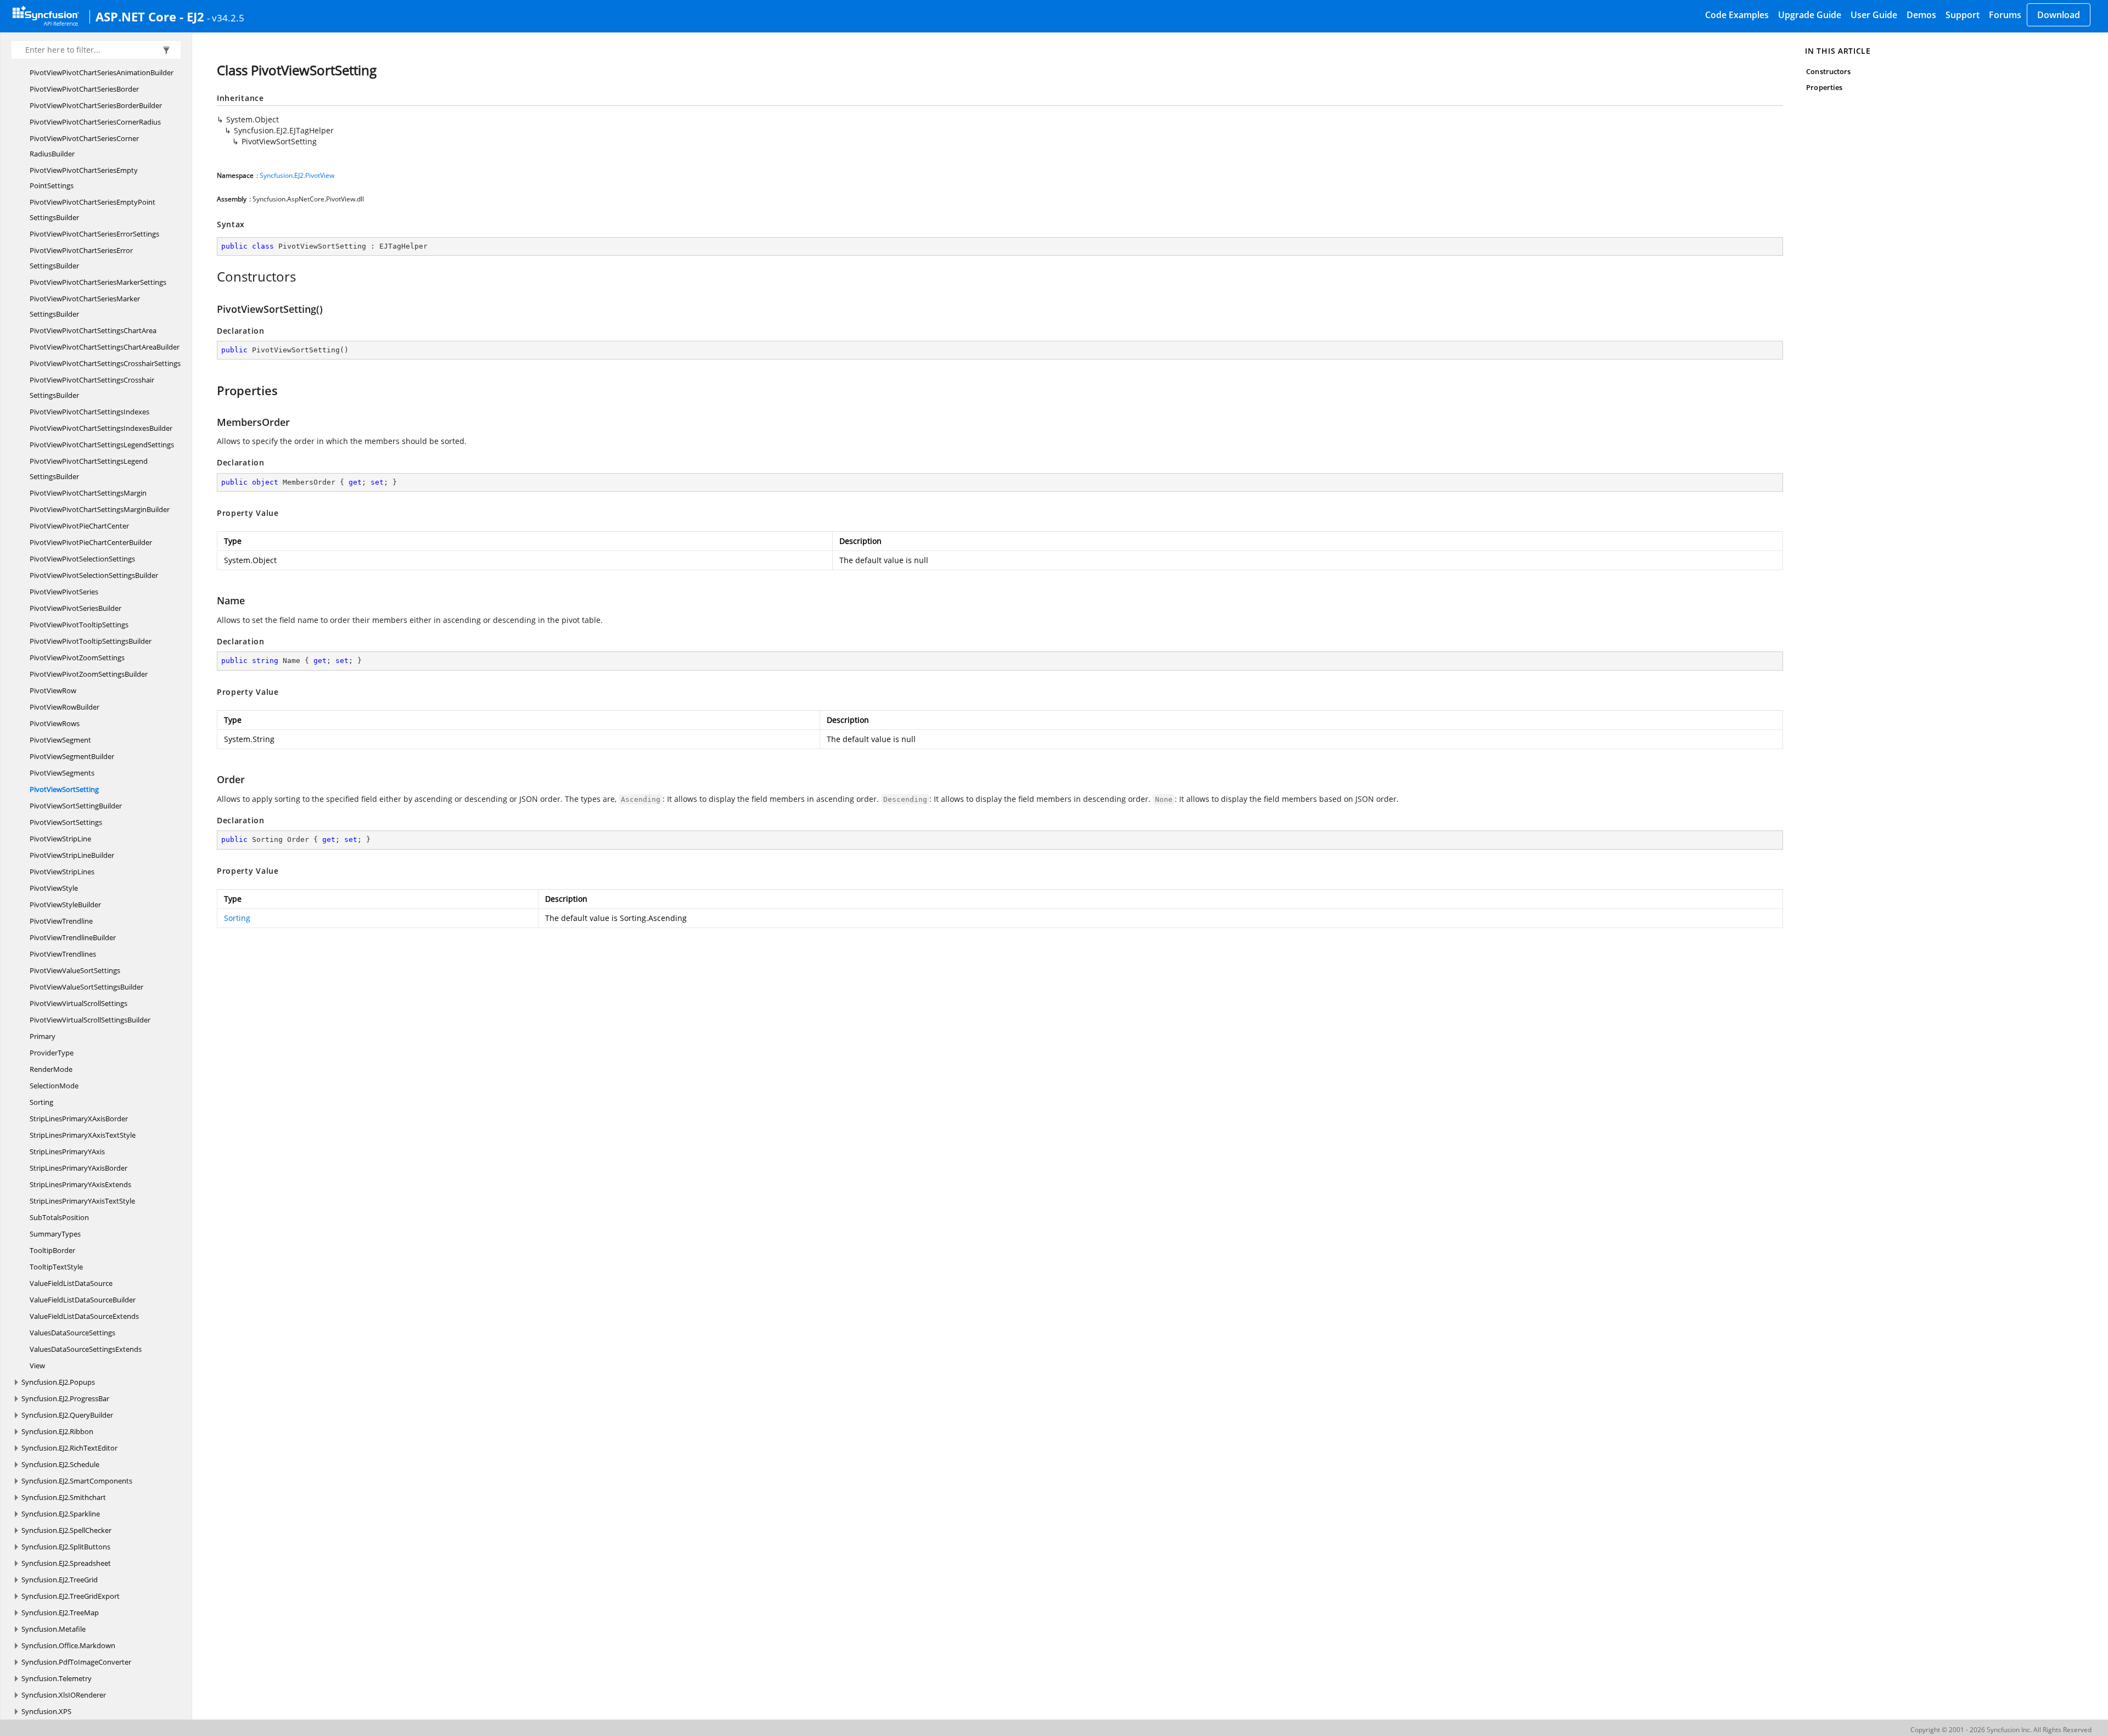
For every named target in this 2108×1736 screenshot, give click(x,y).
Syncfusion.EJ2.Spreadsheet (66, 1563)
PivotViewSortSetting (64, 789)
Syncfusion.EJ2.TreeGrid (60, 1580)
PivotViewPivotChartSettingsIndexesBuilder (101, 428)
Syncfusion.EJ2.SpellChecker (66, 1530)
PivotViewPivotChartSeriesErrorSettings (94, 234)
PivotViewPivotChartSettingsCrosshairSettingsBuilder (92, 387)
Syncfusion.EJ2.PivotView (297, 175)
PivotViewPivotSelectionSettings (82, 559)
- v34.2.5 (226, 18)
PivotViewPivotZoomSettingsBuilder (89, 674)
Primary (43, 1036)
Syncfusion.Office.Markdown (68, 1645)
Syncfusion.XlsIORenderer (64, 1695)
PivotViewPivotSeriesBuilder (75, 608)
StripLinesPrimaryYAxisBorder (79, 1168)
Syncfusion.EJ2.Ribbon (57, 1431)
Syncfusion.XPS (46, 1711)
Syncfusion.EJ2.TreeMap (60, 1613)
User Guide (1874, 15)
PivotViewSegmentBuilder (72, 756)
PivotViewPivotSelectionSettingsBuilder (94, 575)
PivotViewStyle (54, 888)
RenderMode (51, 1069)
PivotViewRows (55, 723)
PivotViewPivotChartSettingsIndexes (89, 412)
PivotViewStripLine (60, 839)
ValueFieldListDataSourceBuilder (83, 1300)
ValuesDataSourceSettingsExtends (86, 1349)
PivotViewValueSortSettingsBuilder (86, 987)
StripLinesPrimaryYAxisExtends (80, 1184)
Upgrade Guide (1810, 15)
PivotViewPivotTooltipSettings (79, 625)
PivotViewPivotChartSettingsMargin (88, 493)
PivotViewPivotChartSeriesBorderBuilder (96, 105)
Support (1963, 15)
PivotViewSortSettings (66, 822)
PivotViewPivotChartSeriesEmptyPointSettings (84, 178)
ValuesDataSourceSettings (72, 1333)
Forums (2005, 15)
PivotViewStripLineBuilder (72, 855)
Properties (1824, 87)
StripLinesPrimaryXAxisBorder (79, 1119)
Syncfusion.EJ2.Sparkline (61, 1514)
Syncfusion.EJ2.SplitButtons (66, 1547)
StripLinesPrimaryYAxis (67, 1151)
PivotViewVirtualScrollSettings (79, 1003)
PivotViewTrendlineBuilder (73, 937)
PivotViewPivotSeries (64, 592)
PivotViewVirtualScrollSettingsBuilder (90, 1020)
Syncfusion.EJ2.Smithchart (64, 1497)
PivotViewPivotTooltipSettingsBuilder (91, 641)
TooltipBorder (52, 1250)
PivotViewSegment (60, 740)
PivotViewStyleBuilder (65, 904)
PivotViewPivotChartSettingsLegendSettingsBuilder (89, 469)
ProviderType (52, 1053)
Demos (1921, 15)
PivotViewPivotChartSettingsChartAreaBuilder (105, 347)
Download (2059, 15)
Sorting (41, 1102)
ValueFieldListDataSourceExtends (84, 1316)
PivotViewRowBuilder (65, 707)
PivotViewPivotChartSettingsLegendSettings (102, 445)
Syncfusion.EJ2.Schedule (60, 1464)
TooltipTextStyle (56, 1267)
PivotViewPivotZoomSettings (77, 658)
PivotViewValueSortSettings (75, 970)
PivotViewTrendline (61, 921)
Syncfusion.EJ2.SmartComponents (77, 1481)
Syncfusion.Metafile (54, 1629)
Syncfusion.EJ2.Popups (58, 1382)
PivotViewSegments (62, 773)
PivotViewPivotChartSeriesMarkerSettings (98, 282)
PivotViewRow (53, 690)
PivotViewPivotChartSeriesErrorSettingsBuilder (81, 258)
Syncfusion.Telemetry (57, 1678)
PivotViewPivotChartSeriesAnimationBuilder (102, 72)
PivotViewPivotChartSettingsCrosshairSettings (105, 363)
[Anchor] (211, 277)
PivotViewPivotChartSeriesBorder (84, 89)
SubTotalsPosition (59, 1217)
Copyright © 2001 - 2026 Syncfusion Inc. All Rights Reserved (2001, 1730)
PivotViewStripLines (62, 872)
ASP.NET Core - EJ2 (150, 16)
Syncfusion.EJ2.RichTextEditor (69, 1448)
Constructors (1828, 71)
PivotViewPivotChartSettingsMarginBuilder (100, 509)
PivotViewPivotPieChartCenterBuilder (91, 542)
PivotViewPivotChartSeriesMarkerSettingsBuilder (85, 306)
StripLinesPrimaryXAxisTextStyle (83, 1135)
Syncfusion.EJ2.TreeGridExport (71, 1596)
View (37, 1366)
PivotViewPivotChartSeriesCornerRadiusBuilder (84, 146)
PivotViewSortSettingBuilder (76, 806)
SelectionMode (54, 1086)
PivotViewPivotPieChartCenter (79, 526)
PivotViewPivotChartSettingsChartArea (93, 330)
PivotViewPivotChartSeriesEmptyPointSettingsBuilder (92, 210)
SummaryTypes (55, 1234)
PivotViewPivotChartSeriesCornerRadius (95, 122)
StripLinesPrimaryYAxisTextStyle (82, 1201)
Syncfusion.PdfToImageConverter (76, 1662)
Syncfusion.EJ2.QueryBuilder (67, 1415)
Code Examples (1737, 15)
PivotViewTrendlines (63, 954)
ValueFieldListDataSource (71, 1283)
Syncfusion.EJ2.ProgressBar (65, 1398)
